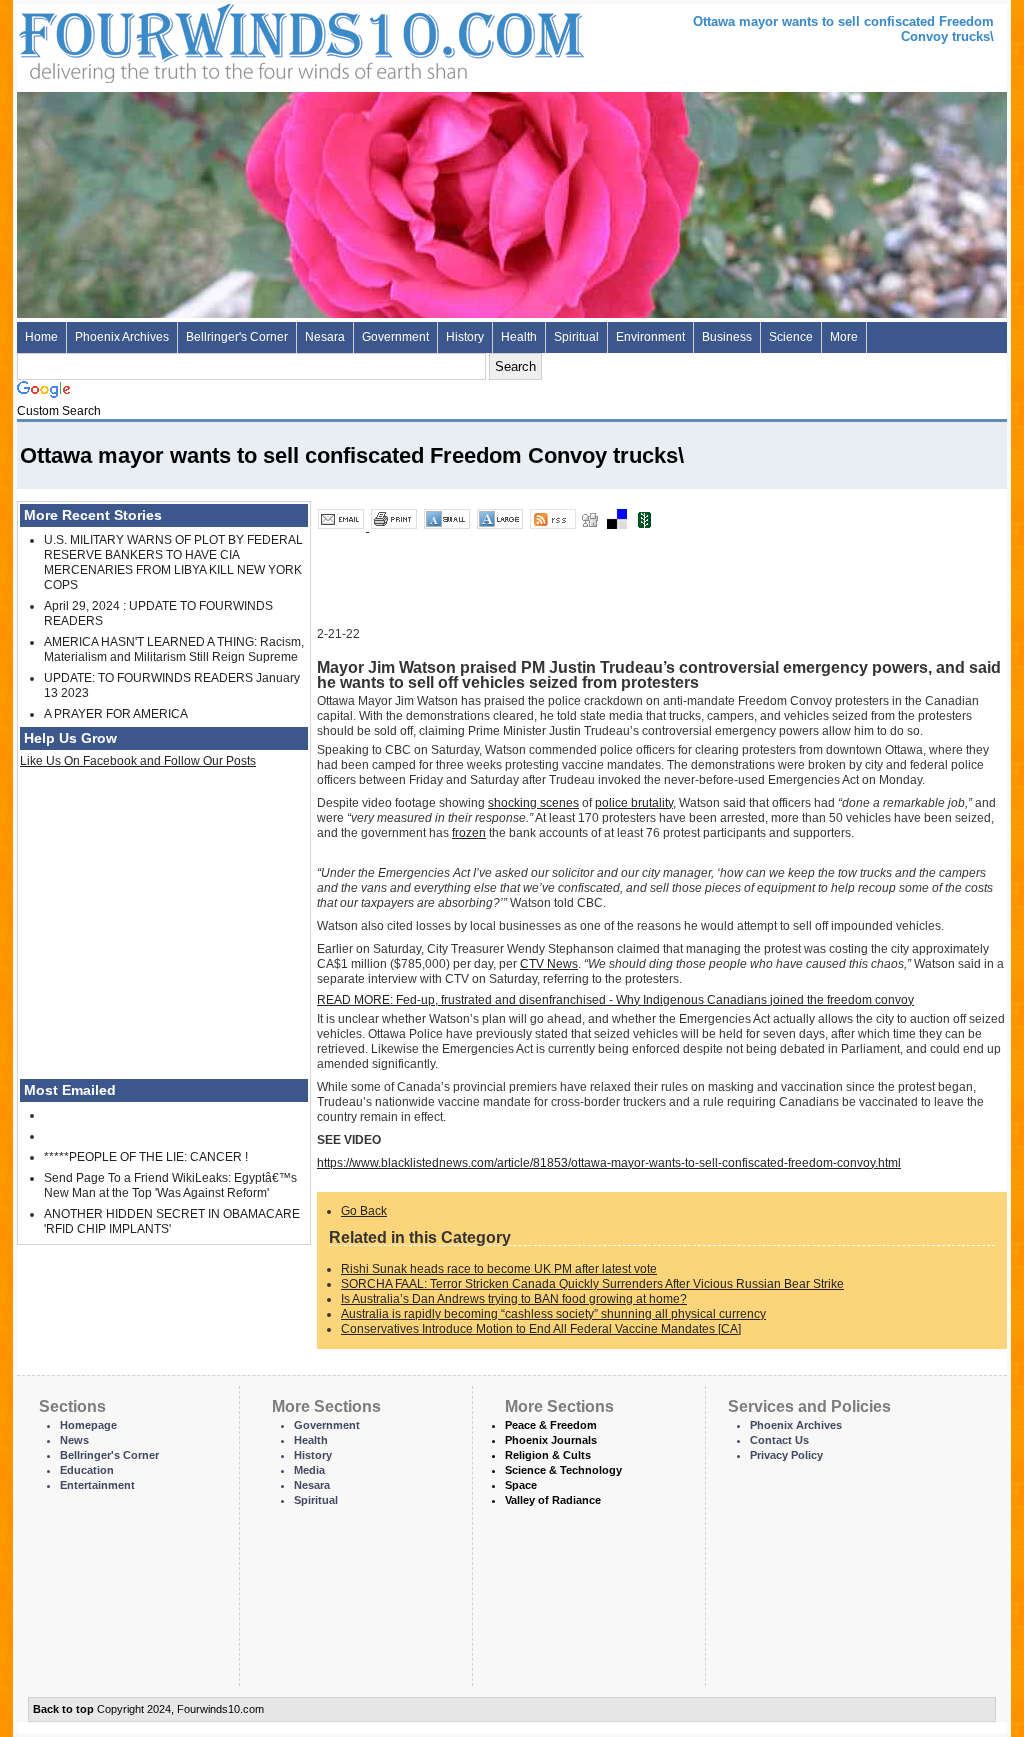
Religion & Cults (548, 1455)
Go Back (364, 1211)
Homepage (88, 1425)
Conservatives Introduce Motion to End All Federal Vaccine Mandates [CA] (541, 1329)
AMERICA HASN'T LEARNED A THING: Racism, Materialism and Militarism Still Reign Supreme (174, 649)
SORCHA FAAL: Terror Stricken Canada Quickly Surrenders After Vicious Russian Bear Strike (592, 1284)
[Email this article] (342, 527)
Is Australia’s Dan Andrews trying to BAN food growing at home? (514, 1299)
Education (87, 1470)
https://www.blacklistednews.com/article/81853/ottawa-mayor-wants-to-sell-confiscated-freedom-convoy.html (609, 1163)
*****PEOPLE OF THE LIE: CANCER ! (146, 1157)
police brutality (634, 803)
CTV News (549, 964)
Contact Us (779, 1440)
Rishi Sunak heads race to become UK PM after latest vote (499, 1269)
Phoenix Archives (122, 337)
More (844, 337)
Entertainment (97, 1485)
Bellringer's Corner (237, 337)
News (74, 1440)
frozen (469, 833)
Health (519, 337)
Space (521, 1485)
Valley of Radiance (553, 1500)
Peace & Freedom (551, 1425)
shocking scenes (533, 803)
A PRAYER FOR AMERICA (116, 714)
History (465, 337)
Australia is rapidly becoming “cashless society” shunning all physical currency (553, 1314)
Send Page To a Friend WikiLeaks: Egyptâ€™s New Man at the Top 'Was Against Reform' (170, 1185)
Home (41, 337)
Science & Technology (563, 1470)
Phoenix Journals (551, 1440)
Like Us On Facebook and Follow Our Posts (138, 761)
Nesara (325, 337)
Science (791, 337)
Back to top (63, 1709)
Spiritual (576, 337)
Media (309, 1470)
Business (727, 337)
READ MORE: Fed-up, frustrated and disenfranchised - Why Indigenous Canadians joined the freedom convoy (615, 1000)
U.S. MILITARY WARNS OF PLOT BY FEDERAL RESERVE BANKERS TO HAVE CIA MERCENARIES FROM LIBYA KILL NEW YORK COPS (173, 562)
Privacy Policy (786, 1455)
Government (395, 337)
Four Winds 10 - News (217, 39)
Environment (650, 337)
